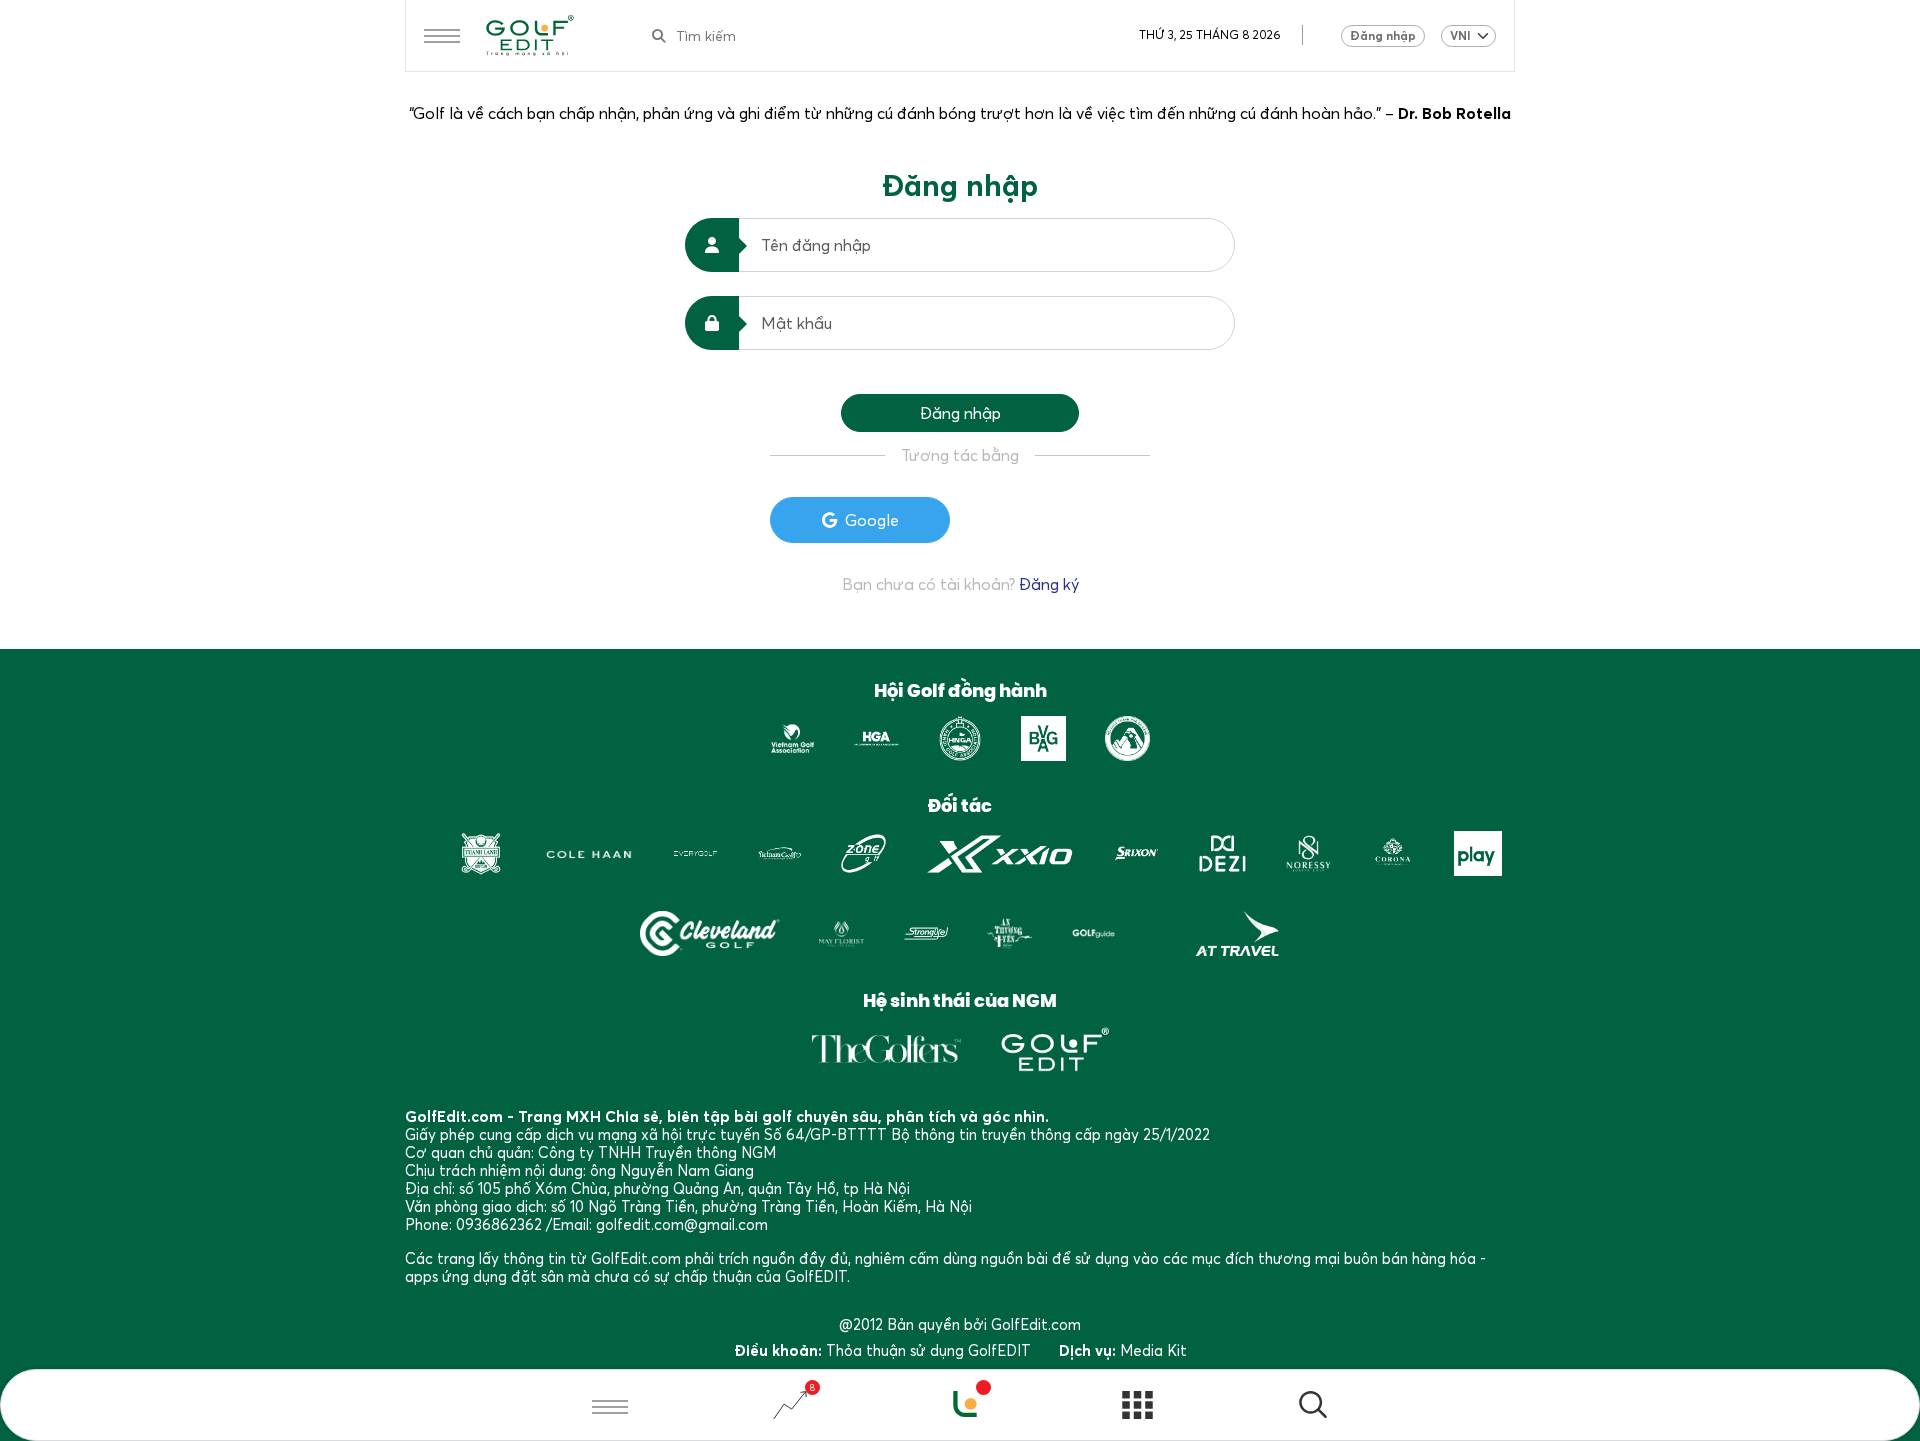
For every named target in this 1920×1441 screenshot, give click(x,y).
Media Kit (1153, 1350)
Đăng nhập (1383, 35)
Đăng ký (1049, 584)
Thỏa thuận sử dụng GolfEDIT (928, 1350)
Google (872, 520)
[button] (1313, 1407)
